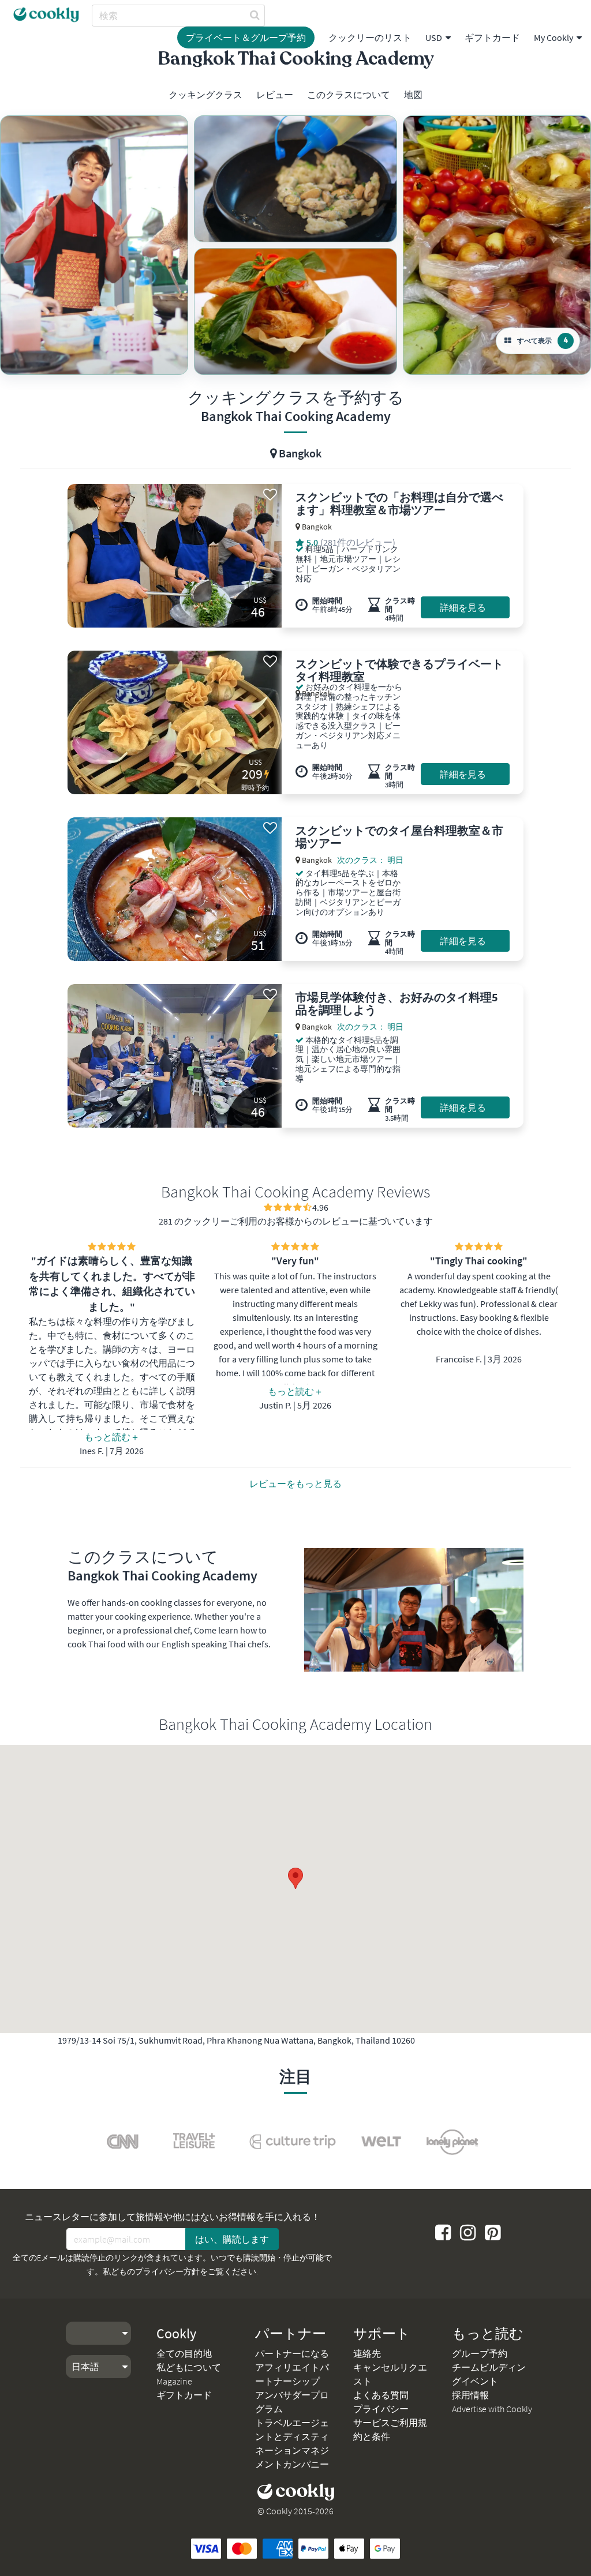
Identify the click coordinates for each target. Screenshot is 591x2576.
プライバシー (381, 2409)
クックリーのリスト (370, 37)
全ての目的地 (184, 2353)
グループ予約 (480, 2353)
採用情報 (470, 2395)
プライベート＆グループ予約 (246, 37)
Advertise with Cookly (492, 2409)
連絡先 (367, 2353)
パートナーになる (292, 2353)
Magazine (174, 2381)
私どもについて (189, 2367)
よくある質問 (381, 2395)
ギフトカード (492, 37)
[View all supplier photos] (94, 245)
